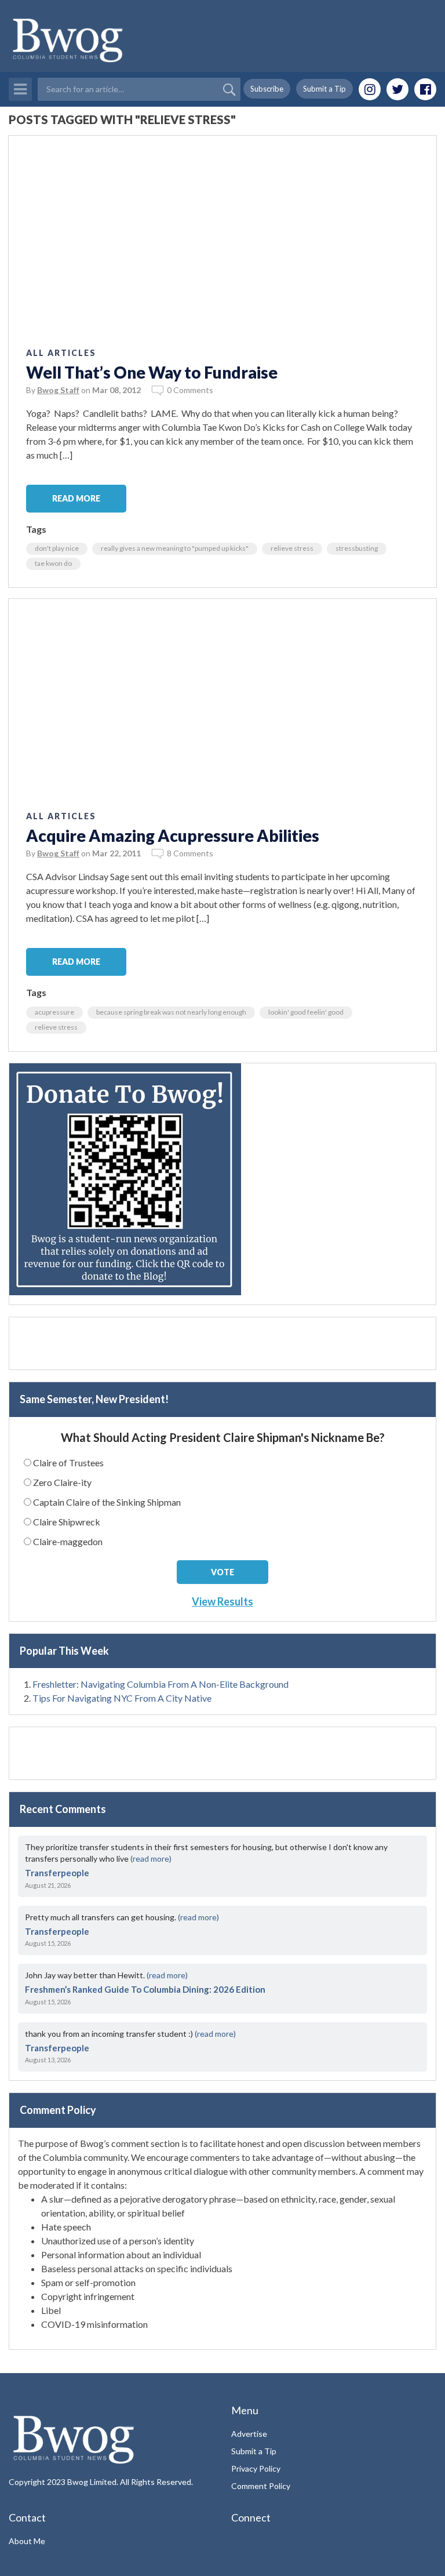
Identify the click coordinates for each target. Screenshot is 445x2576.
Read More (76, 498)
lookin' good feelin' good (306, 1012)
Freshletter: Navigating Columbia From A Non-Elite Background (161, 1684)
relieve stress (292, 548)
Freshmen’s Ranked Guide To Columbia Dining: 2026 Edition (145, 1989)
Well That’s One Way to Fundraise (152, 372)
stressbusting (357, 548)
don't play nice (57, 548)
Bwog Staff (58, 390)
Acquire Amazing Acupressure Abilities (173, 835)
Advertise (249, 2434)
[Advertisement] (222, 1343)
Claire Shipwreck (67, 1522)
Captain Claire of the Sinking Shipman (107, 1502)
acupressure (54, 1012)
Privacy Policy (256, 2468)
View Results (222, 1601)
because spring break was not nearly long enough (171, 1012)
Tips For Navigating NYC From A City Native (122, 1698)
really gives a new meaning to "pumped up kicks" (175, 548)
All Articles (61, 353)
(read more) (151, 1859)
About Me (27, 2541)
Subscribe (267, 89)
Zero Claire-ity (62, 1482)
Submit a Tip (324, 89)
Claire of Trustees (68, 1463)
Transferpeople (57, 1873)
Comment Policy (261, 2486)
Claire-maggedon (68, 1541)
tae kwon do (53, 563)
